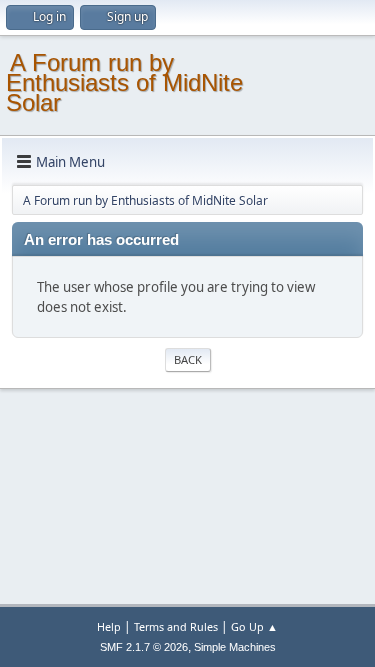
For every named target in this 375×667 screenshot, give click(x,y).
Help (109, 626)
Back (188, 359)
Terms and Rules (176, 626)
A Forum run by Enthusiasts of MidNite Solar (124, 82)
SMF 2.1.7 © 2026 (144, 647)
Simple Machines (235, 647)
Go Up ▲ (254, 626)
